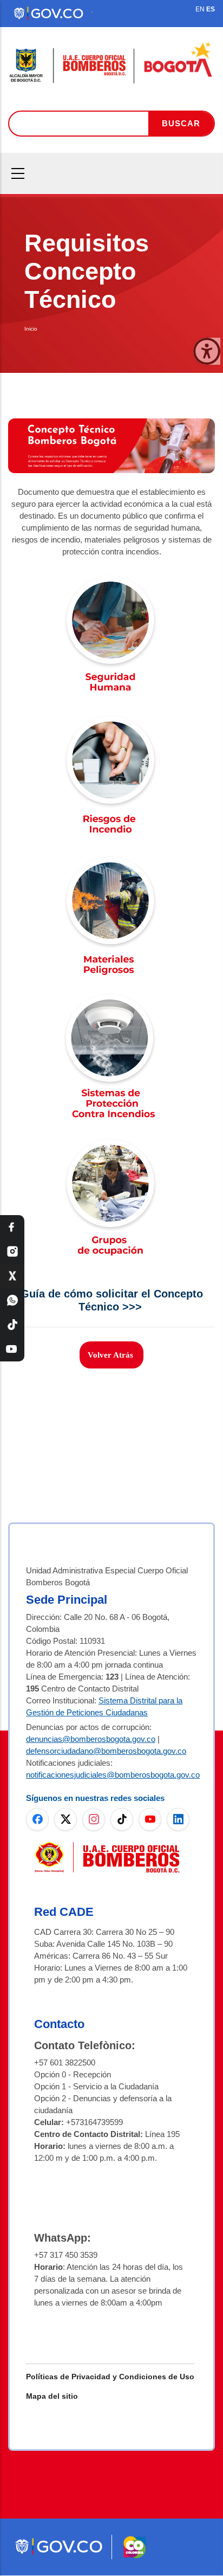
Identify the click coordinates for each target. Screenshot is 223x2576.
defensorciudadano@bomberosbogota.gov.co (106, 1751)
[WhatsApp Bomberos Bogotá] (12, 1300)
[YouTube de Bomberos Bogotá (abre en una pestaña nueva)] (150, 1819)
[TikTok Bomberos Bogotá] (12, 1325)
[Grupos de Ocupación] (111, 1143)
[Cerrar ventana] (207, 351)
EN (200, 9)
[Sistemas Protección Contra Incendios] (111, 1002)
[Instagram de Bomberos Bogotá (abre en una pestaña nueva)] (94, 1819)
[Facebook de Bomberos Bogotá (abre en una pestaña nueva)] (37, 1819)
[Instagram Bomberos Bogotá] (12, 1252)
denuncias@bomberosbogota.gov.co (91, 1739)
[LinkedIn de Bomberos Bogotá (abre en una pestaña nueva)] (178, 1819)
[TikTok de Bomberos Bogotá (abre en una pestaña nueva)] (122, 1819)
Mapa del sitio (52, 2396)
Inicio (31, 329)
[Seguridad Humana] (111, 580)
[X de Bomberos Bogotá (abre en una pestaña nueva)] (65, 1819)
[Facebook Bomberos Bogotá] (12, 1227)
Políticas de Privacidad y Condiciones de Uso (110, 2377)
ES (211, 9)
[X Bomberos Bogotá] (12, 1276)
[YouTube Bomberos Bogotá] (12, 1349)
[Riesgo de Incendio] (111, 721)
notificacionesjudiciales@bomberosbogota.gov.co (113, 1775)
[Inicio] (111, 63)
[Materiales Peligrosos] (111, 861)
